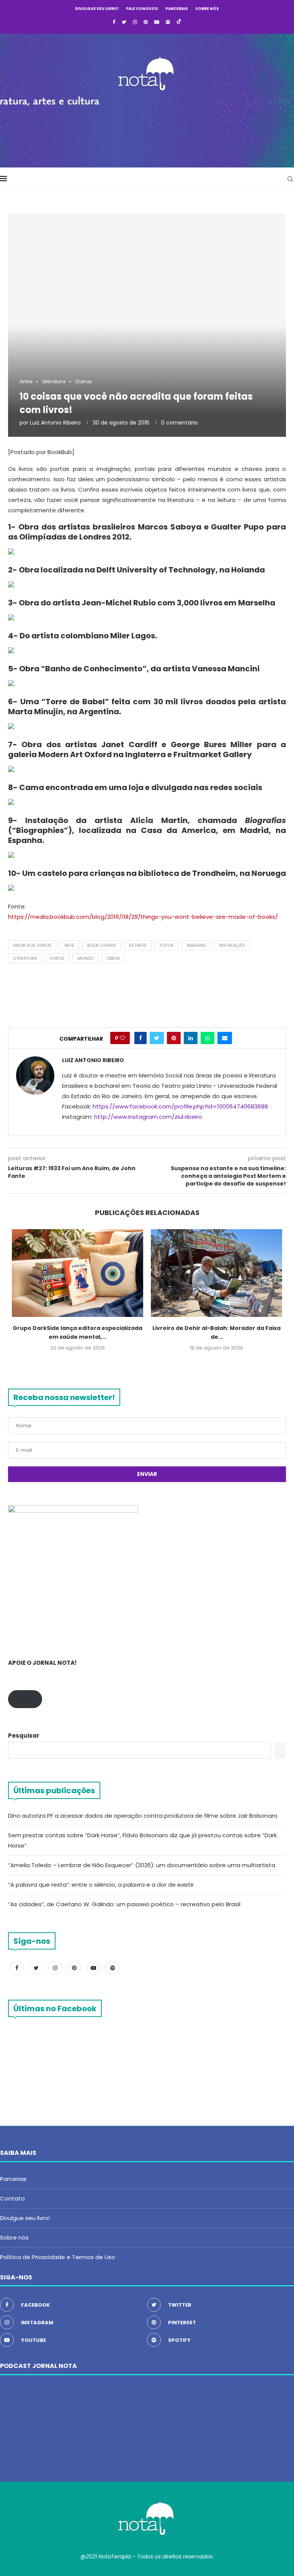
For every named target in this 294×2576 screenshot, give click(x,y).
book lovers (102, 945)
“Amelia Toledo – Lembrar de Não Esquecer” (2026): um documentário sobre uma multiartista (142, 1865)
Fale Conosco (142, 9)
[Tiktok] (179, 22)
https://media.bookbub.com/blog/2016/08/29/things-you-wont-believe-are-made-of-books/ (143, 917)
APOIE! (25, 1699)
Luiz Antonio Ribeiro (55, 423)
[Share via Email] (225, 1038)
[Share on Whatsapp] (207, 1038)
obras (113, 958)
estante (138, 945)
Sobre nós (207, 9)
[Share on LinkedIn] (191, 1038)
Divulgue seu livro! (97, 9)
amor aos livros (32, 945)
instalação (232, 945)
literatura (25, 958)
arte (69, 945)
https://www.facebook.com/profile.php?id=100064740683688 (180, 1106)
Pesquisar (24, 1736)
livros (57, 958)
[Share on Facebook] (140, 1038)
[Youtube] (157, 22)
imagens (196, 945)
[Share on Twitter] (157, 1038)
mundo (85, 958)
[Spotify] (168, 22)
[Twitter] (124, 22)
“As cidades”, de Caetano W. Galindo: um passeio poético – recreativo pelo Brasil (124, 1904)
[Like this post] (122, 1038)
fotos (167, 945)
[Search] (290, 179)
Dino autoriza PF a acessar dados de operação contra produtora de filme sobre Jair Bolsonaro (143, 1816)
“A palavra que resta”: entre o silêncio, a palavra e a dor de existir (101, 1885)
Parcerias (177, 9)
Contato (12, 2198)
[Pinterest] (146, 22)
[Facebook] (114, 22)
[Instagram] (135, 22)
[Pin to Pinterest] (174, 1038)
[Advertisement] (147, 127)
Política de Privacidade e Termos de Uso (58, 2257)
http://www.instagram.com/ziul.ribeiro (148, 1117)
